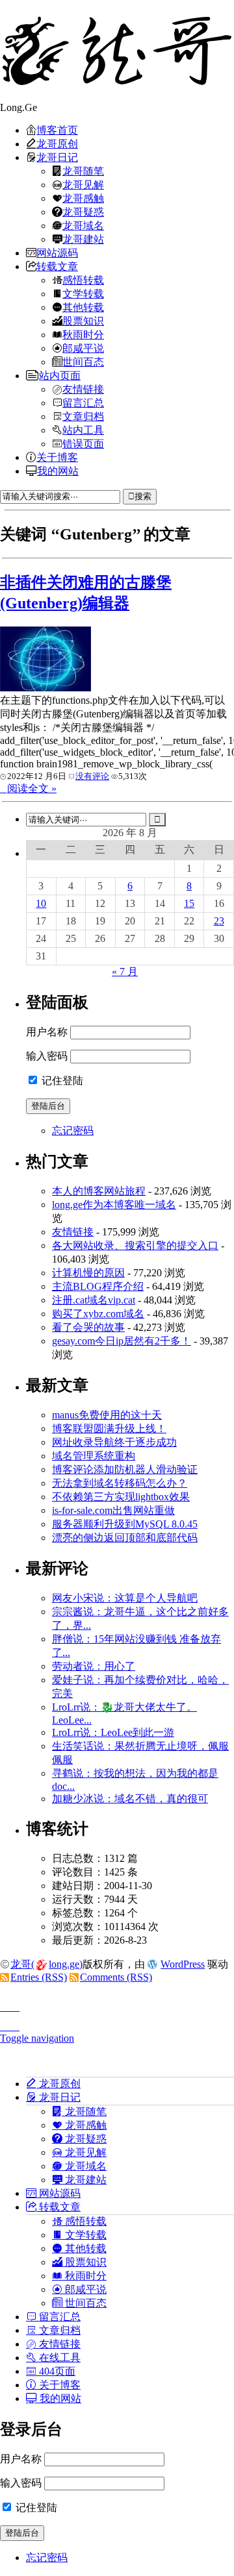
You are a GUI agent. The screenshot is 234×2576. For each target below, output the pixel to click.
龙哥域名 (83, 225)
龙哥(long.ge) (46, 1964)
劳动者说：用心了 (94, 1666)
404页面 (56, 2371)
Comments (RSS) (116, 1977)
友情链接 (83, 389)
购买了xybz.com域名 (98, 1314)
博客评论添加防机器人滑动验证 (125, 1469)
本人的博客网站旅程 (99, 1191)
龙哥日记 (57, 157)
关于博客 (57, 457)
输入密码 (47, 1056)
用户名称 (47, 1032)
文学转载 (83, 293)
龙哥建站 (83, 239)
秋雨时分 (83, 334)
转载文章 (57, 266)
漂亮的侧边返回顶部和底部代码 (125, 1538)
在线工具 (58, 2357)
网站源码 (57, 253)
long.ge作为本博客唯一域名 (114, 1205)
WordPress (183, 1964)
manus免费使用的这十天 (107, 1415)
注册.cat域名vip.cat (94, 1300)
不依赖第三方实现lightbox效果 (121, 1497)
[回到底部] (117, 2023)
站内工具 (83, 430)
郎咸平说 (83, 348)
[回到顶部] (117, 2003)
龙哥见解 (83, 184)
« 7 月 (125, 972)
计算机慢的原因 (88, 1273)
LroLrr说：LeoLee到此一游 (113, 1732)
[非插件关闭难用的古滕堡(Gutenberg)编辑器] (45, 688)
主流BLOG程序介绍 (98, 1286)
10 (41, 903)
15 (189, 903)
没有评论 (92, 776)
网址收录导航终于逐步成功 (114, 1442)
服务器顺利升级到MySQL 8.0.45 (125, 1524)
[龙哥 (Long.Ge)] (117, 51)
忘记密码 (73, 1131)
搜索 (143, 496)
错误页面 (83, 443)
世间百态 (83, 362)
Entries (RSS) (39, 1977)
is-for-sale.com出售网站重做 (113, 1510)
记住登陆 (61, 1081)
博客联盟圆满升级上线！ (109, 1429)
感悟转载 (83, 280)
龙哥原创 (57, 143)
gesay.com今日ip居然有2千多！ (122, 1341)
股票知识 (83, 321)
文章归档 (83, 416)
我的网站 (58, 471)
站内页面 (60, 375)
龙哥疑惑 (83, 212)
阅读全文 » (32, 788)
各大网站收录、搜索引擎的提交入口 (135, 1245)
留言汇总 (83, 402)
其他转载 (83, 307)
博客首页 (57, 130)
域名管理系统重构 (94, 1456)
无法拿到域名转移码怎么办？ (120, 1483)
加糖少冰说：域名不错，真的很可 (130, 1799)
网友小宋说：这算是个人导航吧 (125, 1598)
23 (219, 921)
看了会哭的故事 (88, 1327)
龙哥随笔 (83, 171)
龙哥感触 (83, 198)
